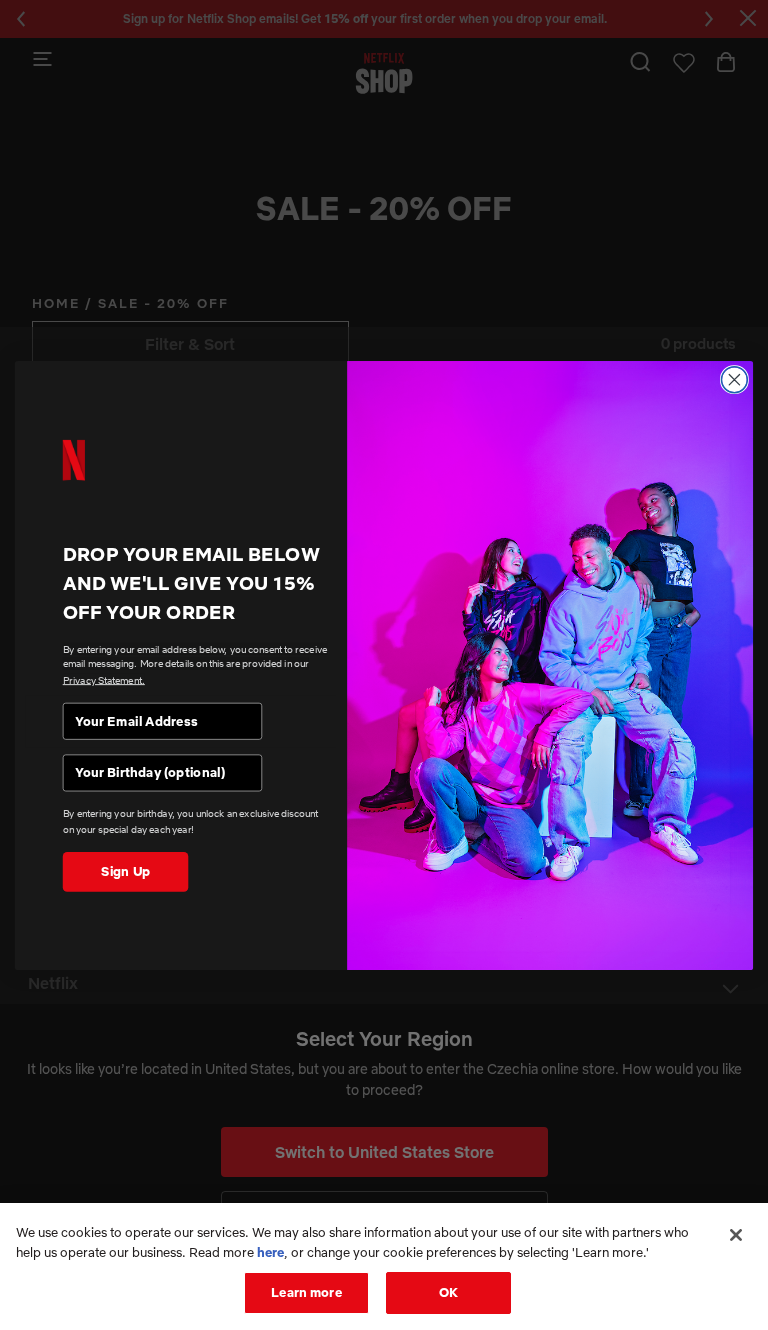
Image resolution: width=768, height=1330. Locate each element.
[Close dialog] (734, 379)
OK (448, 1292)
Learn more (306, 1292)
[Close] (736, 1235)
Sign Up (125, 870)
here (270, 1252)
